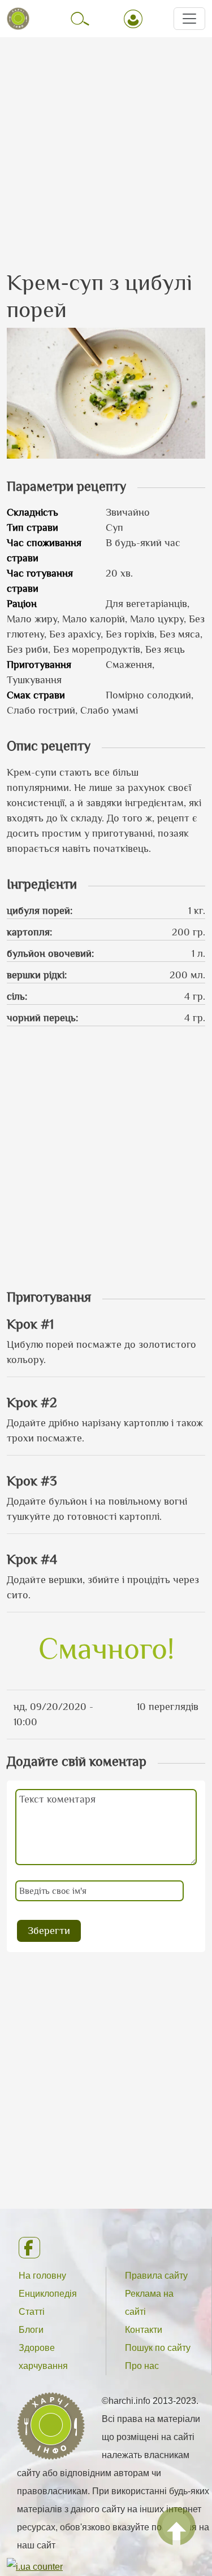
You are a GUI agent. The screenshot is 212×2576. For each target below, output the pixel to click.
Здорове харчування (43, 2357)
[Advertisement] (106, 144)
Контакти (144, 2330)
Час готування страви (40, 581)
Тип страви (33, 527)
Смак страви (36, 695)
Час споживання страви (44, 550)
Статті (32, 2312)
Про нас (142, 2366)
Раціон (22, 604)
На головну (42, 2276)
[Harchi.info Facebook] (106, 2248)
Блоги (31, 2330)
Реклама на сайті (149, 2303)
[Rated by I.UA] (35, 2567)
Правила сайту (156, 2276)
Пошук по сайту (158, 2348)
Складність (33, 512)
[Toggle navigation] (189, 19)
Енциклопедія (48, 2294)
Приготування (39, 665)
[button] (106, 392)
